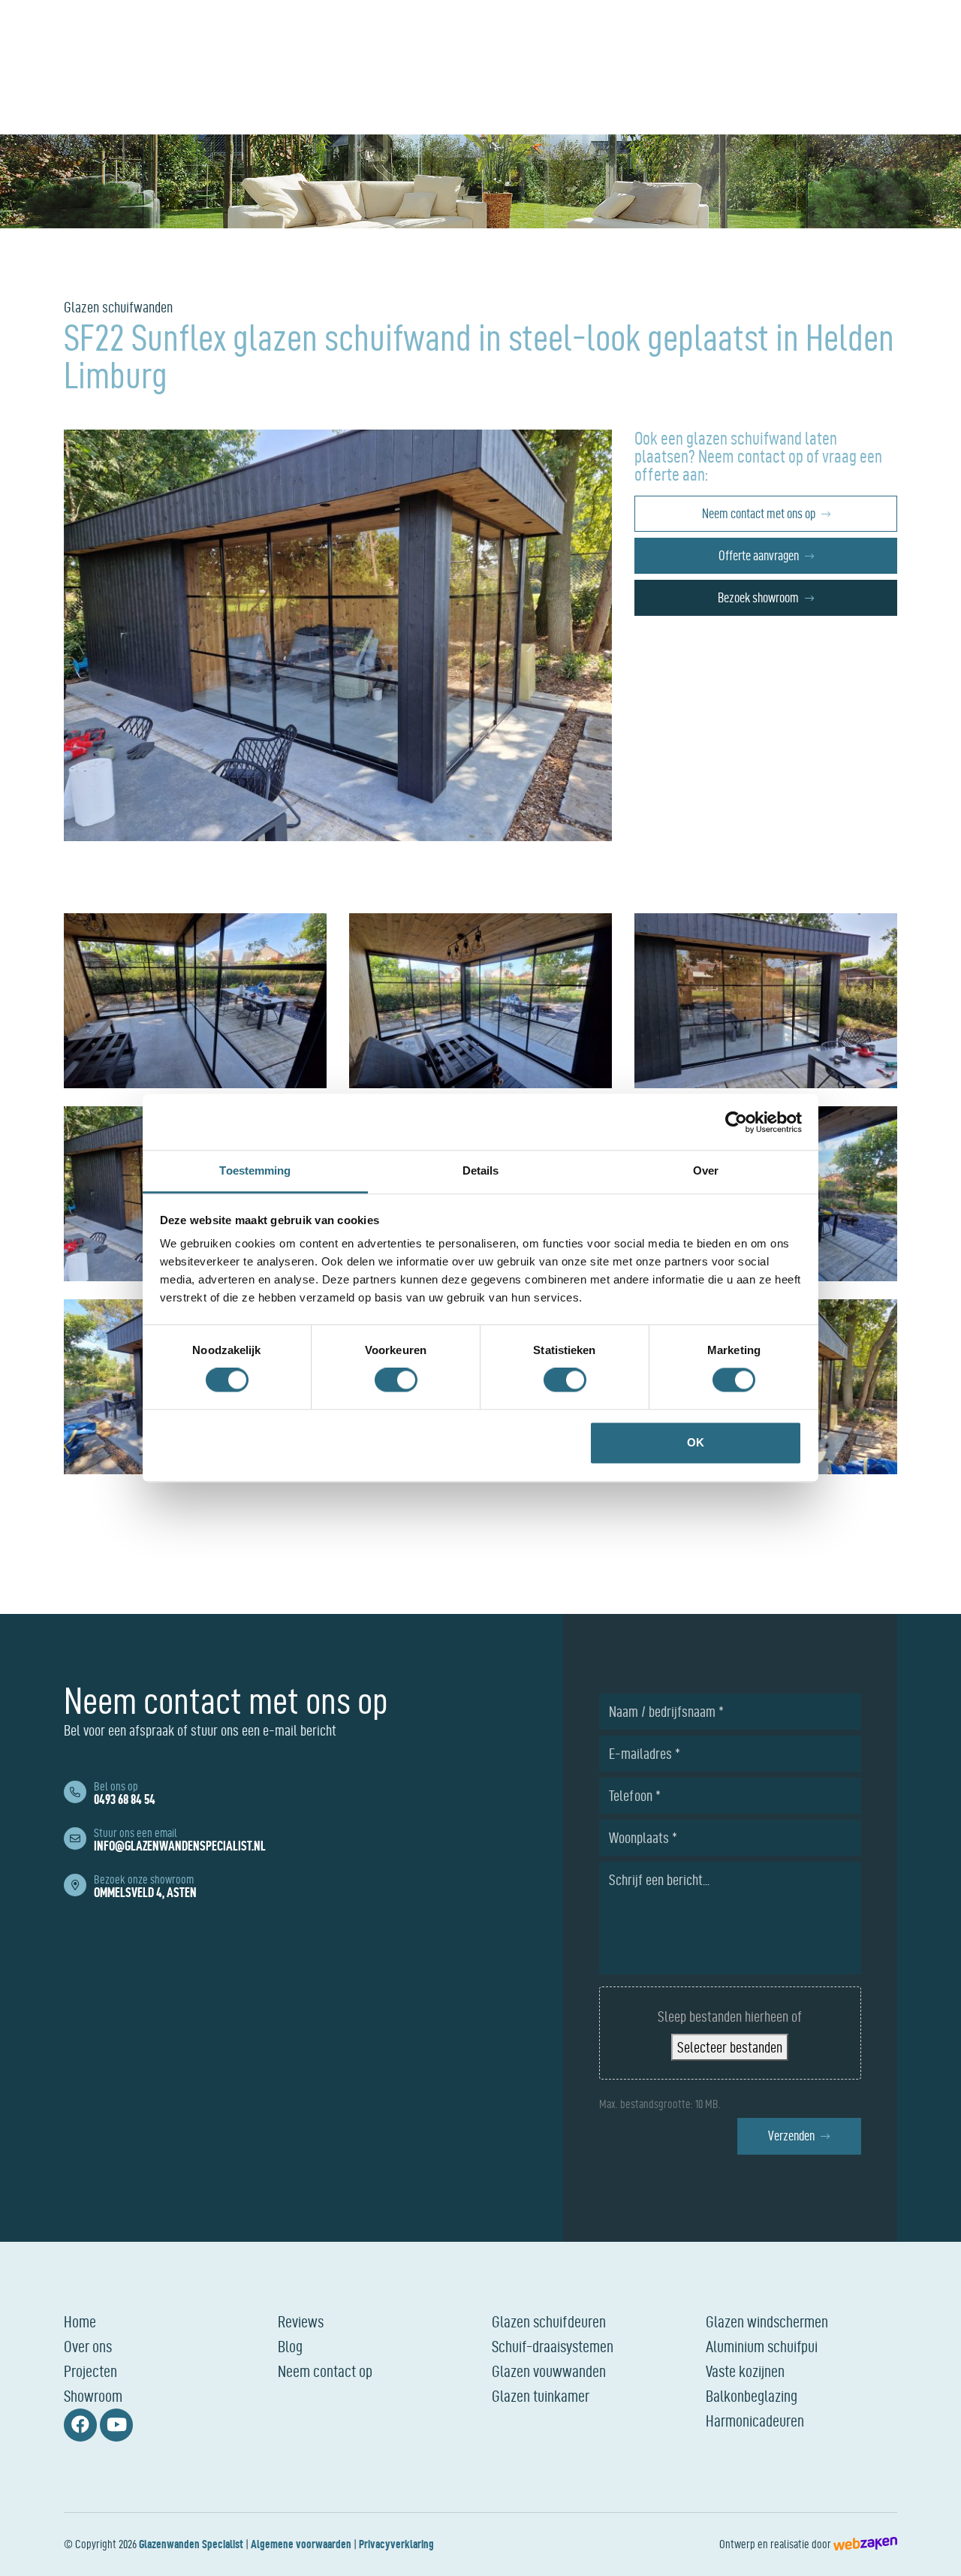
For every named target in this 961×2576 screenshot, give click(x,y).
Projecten (90, 2371)
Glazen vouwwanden (549, 2371)
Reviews (301, 2321)
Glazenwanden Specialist (191, 2544)
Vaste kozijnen (745, 2371)
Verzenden (791, 2136)
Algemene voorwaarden (301, 2544)
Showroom (93, 2396)
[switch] (396, 1380)
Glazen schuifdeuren (549, 2321)
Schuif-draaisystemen (553, 2346)
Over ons (88, 2346)
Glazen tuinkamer (541, 2396)
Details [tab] (481, 1170)
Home (80, 2321)
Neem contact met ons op (759, 513)
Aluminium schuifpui (762, 2346)
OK (696, 1442)
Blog (290, 2346)
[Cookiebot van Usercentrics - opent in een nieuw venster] (736, 1122)
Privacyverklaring (396, 2544)
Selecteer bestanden (730, 2047)
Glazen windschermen (767, 2321)
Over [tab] (706, 1170)
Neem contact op (325, 2371)
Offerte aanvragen (759, 555)
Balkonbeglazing (752, 2396)
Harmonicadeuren (755, 2421)
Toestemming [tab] (255, 1170)
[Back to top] (933, 2548)
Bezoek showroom (758, 597)
